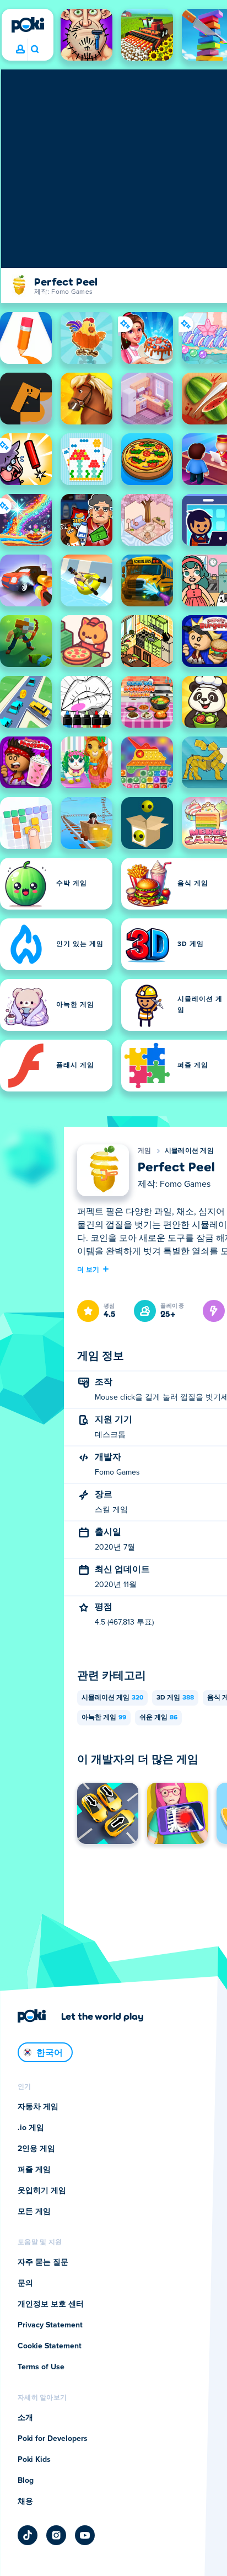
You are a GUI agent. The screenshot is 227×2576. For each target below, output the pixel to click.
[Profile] (20, 50)
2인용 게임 (36, 2149)
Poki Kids (34, 2460)
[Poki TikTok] (28, 2535)
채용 (25, 2502)
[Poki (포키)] (28, 25)
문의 (25, 2283)
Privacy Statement (50, 2325)
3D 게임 (175, 1698)
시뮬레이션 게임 (189, 1151)
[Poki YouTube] (85, 2535)
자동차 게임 (38, 2107)
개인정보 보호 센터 (51, 2304)
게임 (145, 1151)
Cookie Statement (50, 2346)
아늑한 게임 (104, 1718)
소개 (25, 2418)
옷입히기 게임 (42, 2191)
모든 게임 (34, 2212)
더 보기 (88, 1269)
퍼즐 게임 (34, 2170)
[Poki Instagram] (56, 2535)
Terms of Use (41, 2367)
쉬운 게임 (158, 1718)
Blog (26, 2481)
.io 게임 (31, 2128)
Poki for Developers (53, 2439)
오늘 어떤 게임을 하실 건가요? (34, 50)
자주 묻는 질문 (43, 2262)
